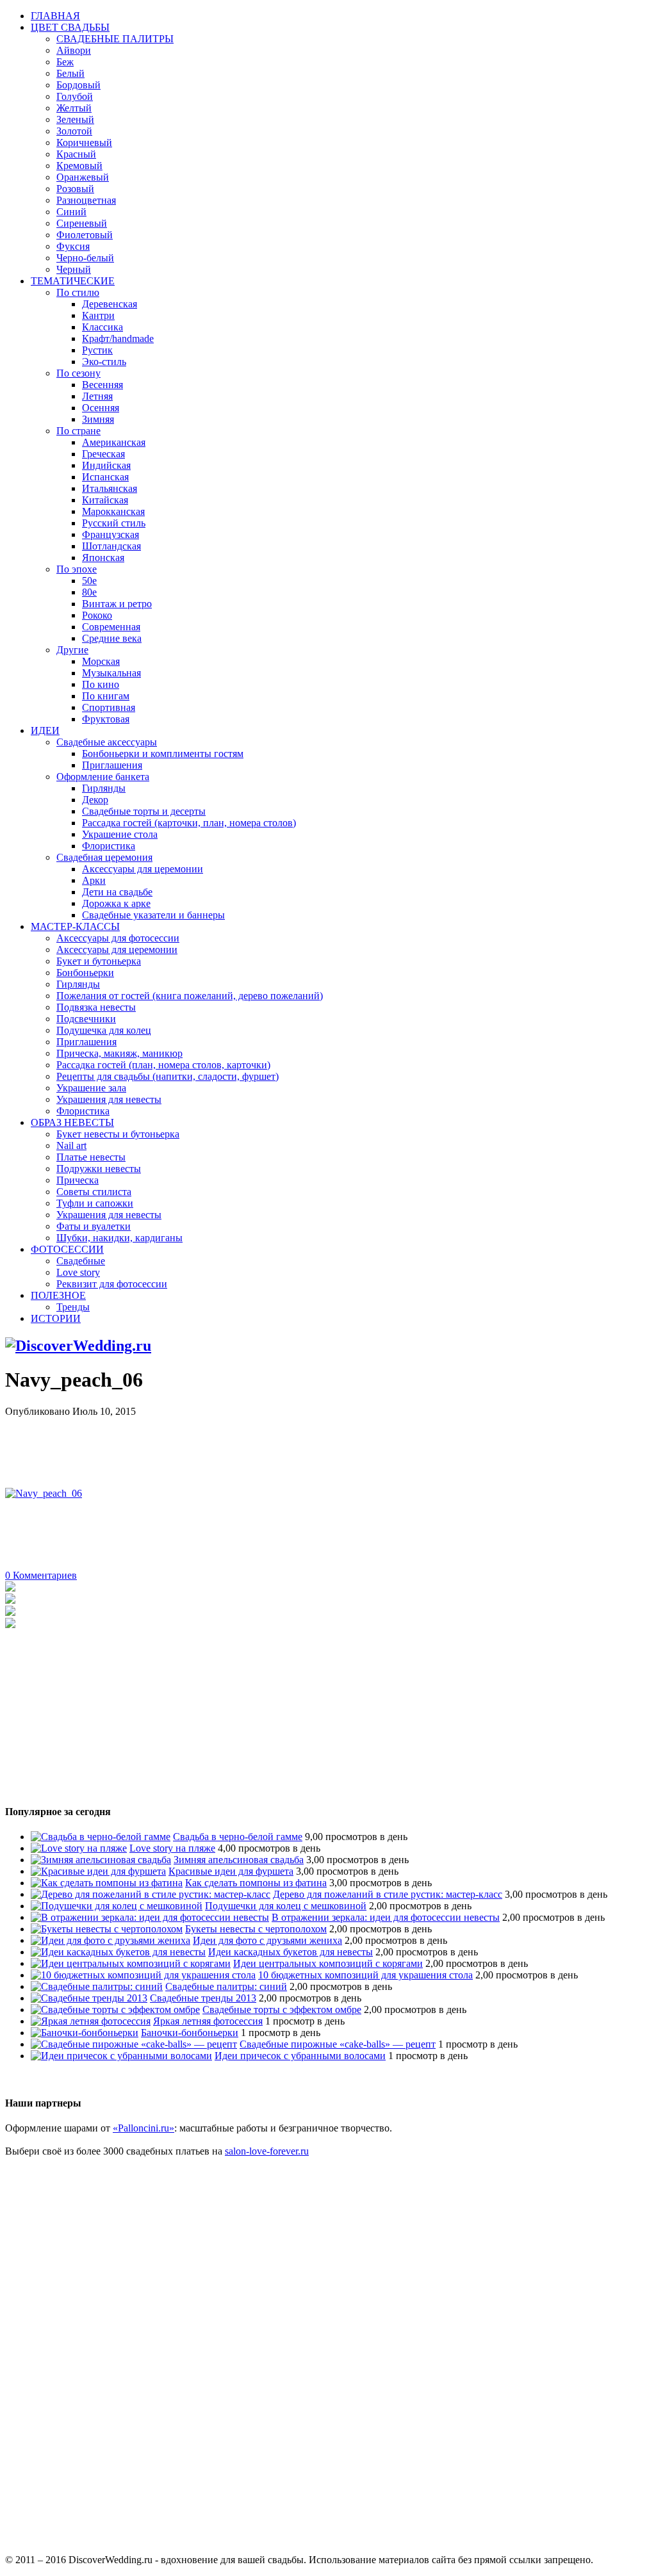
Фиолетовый (85, 235)
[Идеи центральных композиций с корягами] (131, 1963)
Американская (114, 442)
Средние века (112, 638)
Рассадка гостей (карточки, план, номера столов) (189, 823)
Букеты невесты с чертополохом (256, 1929)
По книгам (106, 696)
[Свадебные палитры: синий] (97, 1986)
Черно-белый (85, 258)
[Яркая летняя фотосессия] (91, 2021)
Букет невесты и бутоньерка (118, 1134)
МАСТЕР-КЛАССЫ (75, 926)
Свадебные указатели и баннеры (153, 915)
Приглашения (112, 765)
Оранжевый (83, 177)
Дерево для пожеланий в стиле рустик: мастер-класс (388, 1894)
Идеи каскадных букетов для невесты (291, 1952)
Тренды (73, 1307)
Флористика (109, 846)
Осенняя (101, 408)
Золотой (74, 131)
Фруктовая (106, 719)
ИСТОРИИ (56, 1318)
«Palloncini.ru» (143, 2128)
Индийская (106, 465)
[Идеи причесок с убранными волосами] (121, 2056)
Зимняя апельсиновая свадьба (239, 1860)
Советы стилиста (94, 1192)
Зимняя (98, 419)
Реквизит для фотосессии (112, 1284)
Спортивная (109, 707)
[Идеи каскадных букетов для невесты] (118, 1952)
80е (89, 592)
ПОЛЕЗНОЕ (58, 1295)
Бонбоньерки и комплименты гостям (163, 754)
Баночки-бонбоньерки (190, 2033)
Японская (103, 558)
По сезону (78, 373)
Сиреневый (82, 223)
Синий (71, 212)
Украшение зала (91, 1088)
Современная (111, 627)
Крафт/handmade (118, 338)
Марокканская (113, 511)
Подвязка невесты (96, 1007)
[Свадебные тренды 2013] (89, 1998)
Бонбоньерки (85, 973)
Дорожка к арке (116, 903)
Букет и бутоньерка (99, 961)
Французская (111, 534)
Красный (76, 154)
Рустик (97, 350)
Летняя (97, 396)
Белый (70, 73)
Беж (65, 62)
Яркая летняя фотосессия (208, 2021)
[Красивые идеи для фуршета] (98, 1871)
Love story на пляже (172, 1848)
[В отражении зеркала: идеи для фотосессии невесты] (150, 1917)
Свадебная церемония (104, 857)
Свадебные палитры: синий (226, 1986)
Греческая (103, 454)
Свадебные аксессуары (107, 742)
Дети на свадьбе (117, 892)
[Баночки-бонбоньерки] (85, 2033)
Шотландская (111, 546)
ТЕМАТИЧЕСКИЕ (73, 281)
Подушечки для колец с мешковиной (286, 1906)
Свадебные (81, 1261)
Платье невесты (91, 1157)
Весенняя (102, 385)
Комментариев (41, 1575)
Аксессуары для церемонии (143, 869)
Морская (101, 661)
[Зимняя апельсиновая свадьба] (101, 1860)
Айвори (74, 50)
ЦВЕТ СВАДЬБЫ (70, 27)
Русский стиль (114, 523)
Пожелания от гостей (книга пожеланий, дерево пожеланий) (190, 996)
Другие (72, 650)
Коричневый (84, 143)
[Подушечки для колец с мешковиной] (117, 1906)
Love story (78, 1272)
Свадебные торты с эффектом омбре (282, 2009)
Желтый (74, 108)
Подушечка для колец (104, 1030)
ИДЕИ (45, 730)
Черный (74, 269)
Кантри (98, 315)
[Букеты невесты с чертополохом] (107, 1929)
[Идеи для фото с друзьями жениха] (111, 1940)
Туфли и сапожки (95, 1203)
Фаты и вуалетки (94, 1226)
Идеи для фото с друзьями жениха (267, 1940)
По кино (101, 684)
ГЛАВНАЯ (55, 16)
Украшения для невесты (109, 1099)
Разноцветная (86, 200)
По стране (78, 431)
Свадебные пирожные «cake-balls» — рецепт (338, 2044)
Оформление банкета (103, 777)
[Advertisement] (238, 1446)
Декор (95, 800)
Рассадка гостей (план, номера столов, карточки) (163, 1065)
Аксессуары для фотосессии (118, 938)
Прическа (78, 1180)
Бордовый (78, 85)
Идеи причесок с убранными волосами (300, 2056)
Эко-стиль (104, 362)
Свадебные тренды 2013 (203, 1998)
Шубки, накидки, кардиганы (119, 1238)
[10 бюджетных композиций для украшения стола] (143, 1975)
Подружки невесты (99, 1169)
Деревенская (110, 304)
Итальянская (110, 488)
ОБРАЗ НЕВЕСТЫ (72, 1122)
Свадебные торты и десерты (144, 811)
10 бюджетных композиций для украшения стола (365, 1975)
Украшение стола (120, 834)
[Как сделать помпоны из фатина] (107, 1883)
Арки (94, 880)
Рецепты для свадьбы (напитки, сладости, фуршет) (168, 1076)
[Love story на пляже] (79, 1848)
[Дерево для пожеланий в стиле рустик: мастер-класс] (151, 1894)
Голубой (75, 96)
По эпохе (77, 569)
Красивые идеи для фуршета (231, 1871)
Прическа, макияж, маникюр (119, 1053)
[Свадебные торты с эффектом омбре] (115, 2009)
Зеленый (75, 119)
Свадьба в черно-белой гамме (238, 1837)
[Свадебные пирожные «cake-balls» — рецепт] (134, 2044)
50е (89, 581)
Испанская (105, 477)
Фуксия (73, 246)
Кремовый (79, 166)
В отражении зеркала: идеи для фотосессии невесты (386, 1917)
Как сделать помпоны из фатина (256, 1883)
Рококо (97, 615)
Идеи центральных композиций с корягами (328, 1963)
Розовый (75, 189)
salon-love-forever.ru (267, 2151)
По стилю (78, 292)
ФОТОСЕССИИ (67, 1249)
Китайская (105, 500)
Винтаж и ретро (117, 604)
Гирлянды (104, 788)
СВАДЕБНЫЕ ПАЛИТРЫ (115, 39)
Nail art (71, 1145)
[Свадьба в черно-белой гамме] (101, 1837)
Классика (102, 327)
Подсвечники (86, 1019)
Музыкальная (111, 673)
